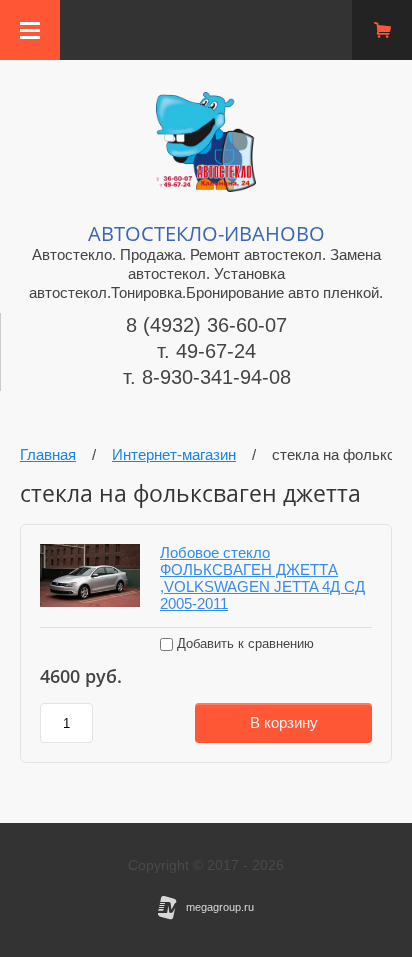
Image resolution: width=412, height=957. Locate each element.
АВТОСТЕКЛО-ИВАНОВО (206, 233)
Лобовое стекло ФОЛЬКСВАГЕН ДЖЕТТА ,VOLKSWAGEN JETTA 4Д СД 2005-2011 (262, 578)
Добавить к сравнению (243, 643)
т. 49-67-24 (206, 351)
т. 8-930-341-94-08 (207, 377)
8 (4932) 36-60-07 (206, 325)
